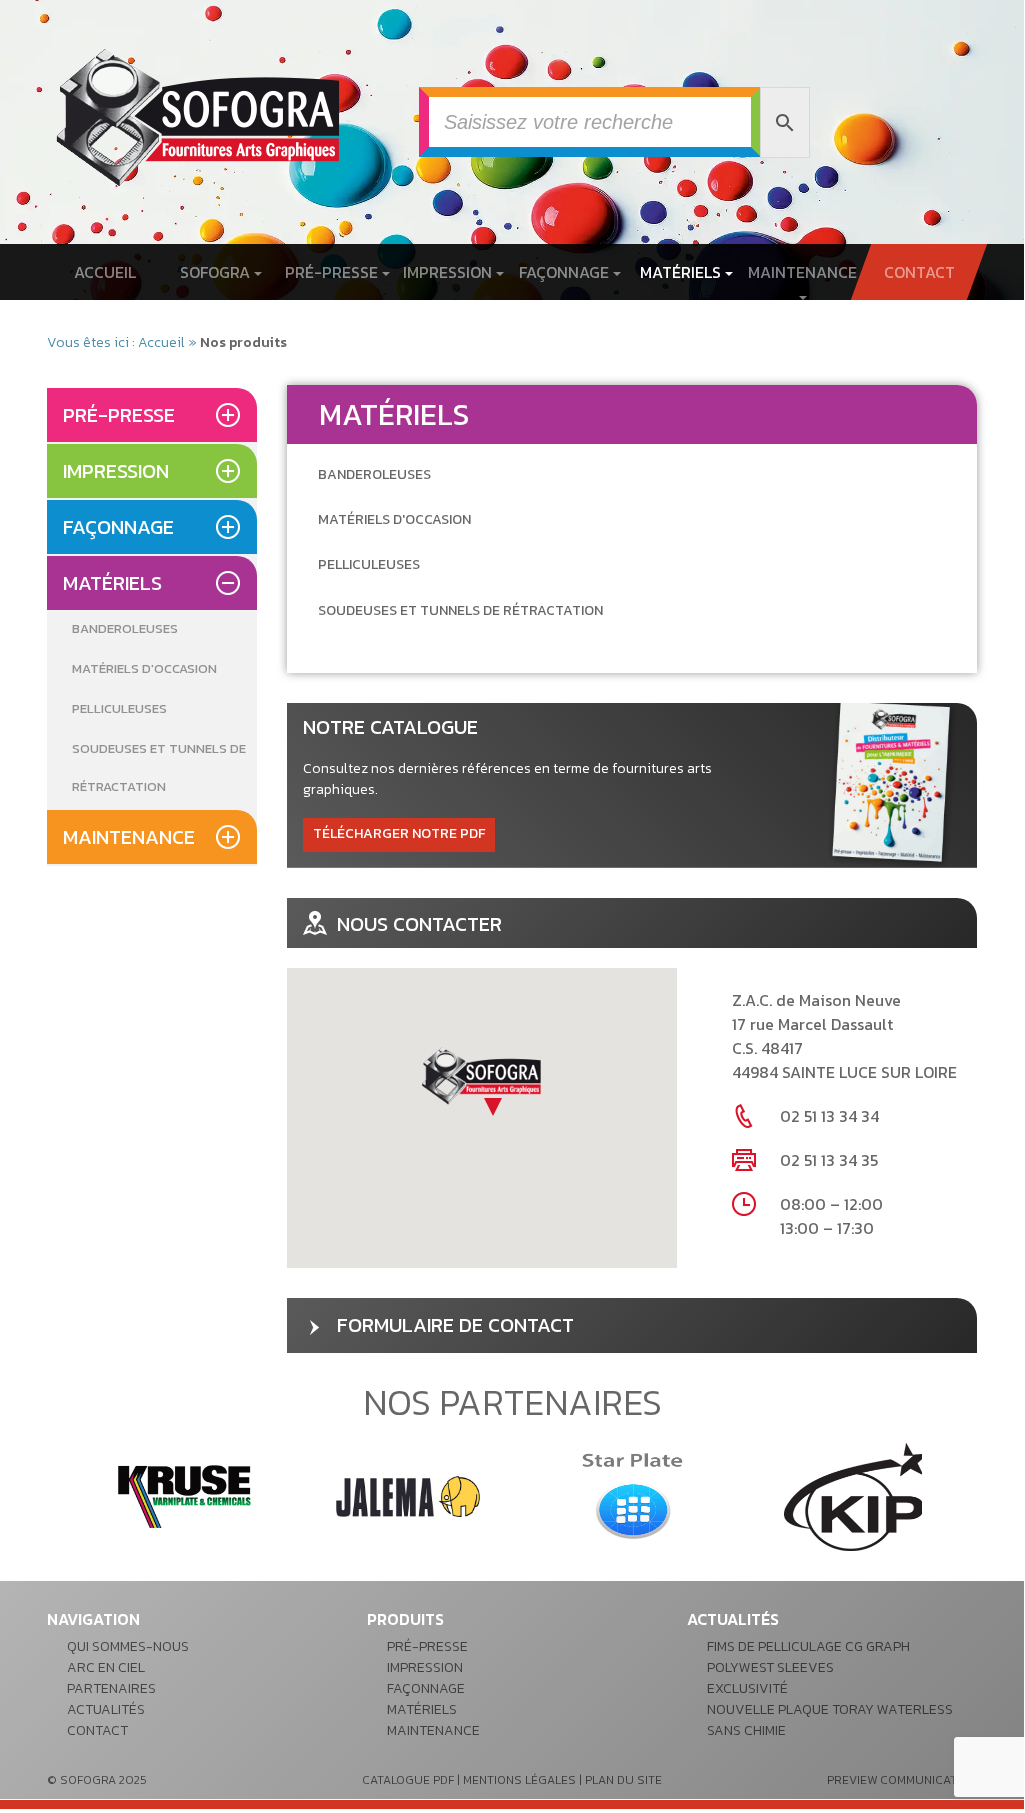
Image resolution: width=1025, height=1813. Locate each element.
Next (951, 1497)
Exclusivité (747, 1688)
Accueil (105, 272)
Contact (918, 272)
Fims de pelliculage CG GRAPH (808, 1646)
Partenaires (111, 1688)
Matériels (682, 272)
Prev (73, 1497)
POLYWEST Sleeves (770, 1667)
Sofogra (217, 272)
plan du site (623, 1780)
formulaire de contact (455, 1325)
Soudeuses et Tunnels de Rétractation (159, 767)
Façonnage (566, 272)
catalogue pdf (408, 1780)
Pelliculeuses (119, 708)
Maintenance (802, 272)
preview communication (902, 1780)
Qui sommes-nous (128, 1646)
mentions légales (519, 1780)
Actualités (106, 1709)
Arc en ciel (106, 1667)
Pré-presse (333, 272)
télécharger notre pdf (399, 833)
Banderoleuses (125, 628)
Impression (449, 272)
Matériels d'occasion (144, 668)
